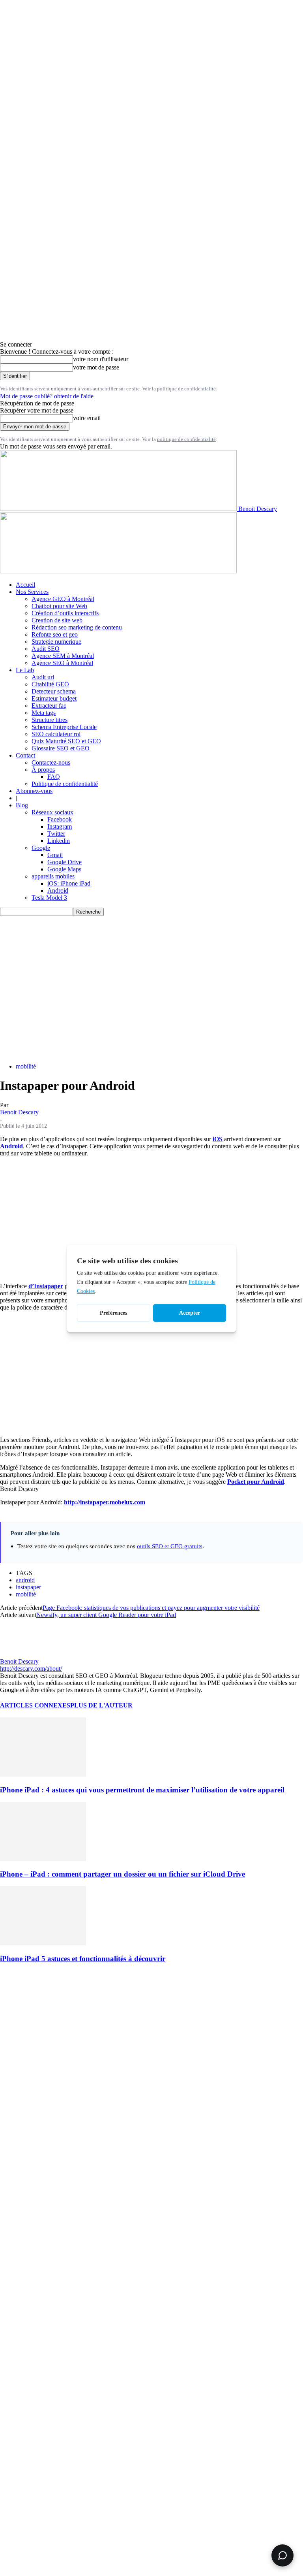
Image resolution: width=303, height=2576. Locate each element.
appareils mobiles (53, 876)
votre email (87, 418)
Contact (25, 755)
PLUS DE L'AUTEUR (101, 1705)
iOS (218, 1139)
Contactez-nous (51, 762)
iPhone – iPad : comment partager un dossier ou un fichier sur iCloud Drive (123, 1874)
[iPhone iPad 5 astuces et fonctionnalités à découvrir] (43, 1943)
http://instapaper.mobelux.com (105, 1502)
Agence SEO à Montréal (62, 663)
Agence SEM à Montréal (63, 656)
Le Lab (25, 670)
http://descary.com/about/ (31, 1669)
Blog (22, 805)
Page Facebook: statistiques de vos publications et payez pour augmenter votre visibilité (151, 1608)
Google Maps (64, 869)
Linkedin (59, 841)
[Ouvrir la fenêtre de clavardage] (282, 2555)
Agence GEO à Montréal (63, 599)
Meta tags (44, 713)
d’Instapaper (46, 1286)
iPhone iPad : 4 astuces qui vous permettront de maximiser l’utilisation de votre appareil (142, 1790)
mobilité (26, 1066)
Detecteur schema (54, 691)
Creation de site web (57, 620)
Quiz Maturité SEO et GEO (66, 741)
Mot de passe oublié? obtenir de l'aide (47, 396)
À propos (43, 770)
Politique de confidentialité (65, 784)
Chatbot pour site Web (59, 606)
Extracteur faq (49, 706)
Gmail (55, 855)
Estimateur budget (54, 698)
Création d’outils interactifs (65, 613)
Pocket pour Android (256, 1482)
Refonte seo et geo (55, 634)
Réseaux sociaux (52, 812)
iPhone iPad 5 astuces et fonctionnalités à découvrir (83, 1959)
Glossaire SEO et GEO (61, 748)
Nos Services (32, 592)
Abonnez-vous (34, 791)
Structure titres (50, 720)
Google (41, 848)
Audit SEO (46, 649)
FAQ (54, 777)
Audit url (43, 677)
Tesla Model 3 (49, 898)
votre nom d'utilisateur (101, 359)
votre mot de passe (96, 367)
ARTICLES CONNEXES (35, 1705)
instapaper (28, 1587)
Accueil (25, 585)
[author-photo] (19, 1654)
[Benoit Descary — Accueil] (118, 571)
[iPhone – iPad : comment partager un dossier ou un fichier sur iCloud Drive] (43, 1859)
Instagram (60, 826)
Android (58, 890)
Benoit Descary (19, 1112)
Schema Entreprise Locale (64, 727)
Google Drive (65, 862)
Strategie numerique (56, 642)
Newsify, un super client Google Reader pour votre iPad (106, 1615)
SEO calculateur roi (56, 734)
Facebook (60, 819)
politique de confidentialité (186, 389)
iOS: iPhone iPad (69, 883)
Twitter (56, 834)
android (25, 1580)
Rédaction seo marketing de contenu (77, 627)
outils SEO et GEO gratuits (170, 1546)
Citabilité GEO (50, 684)
